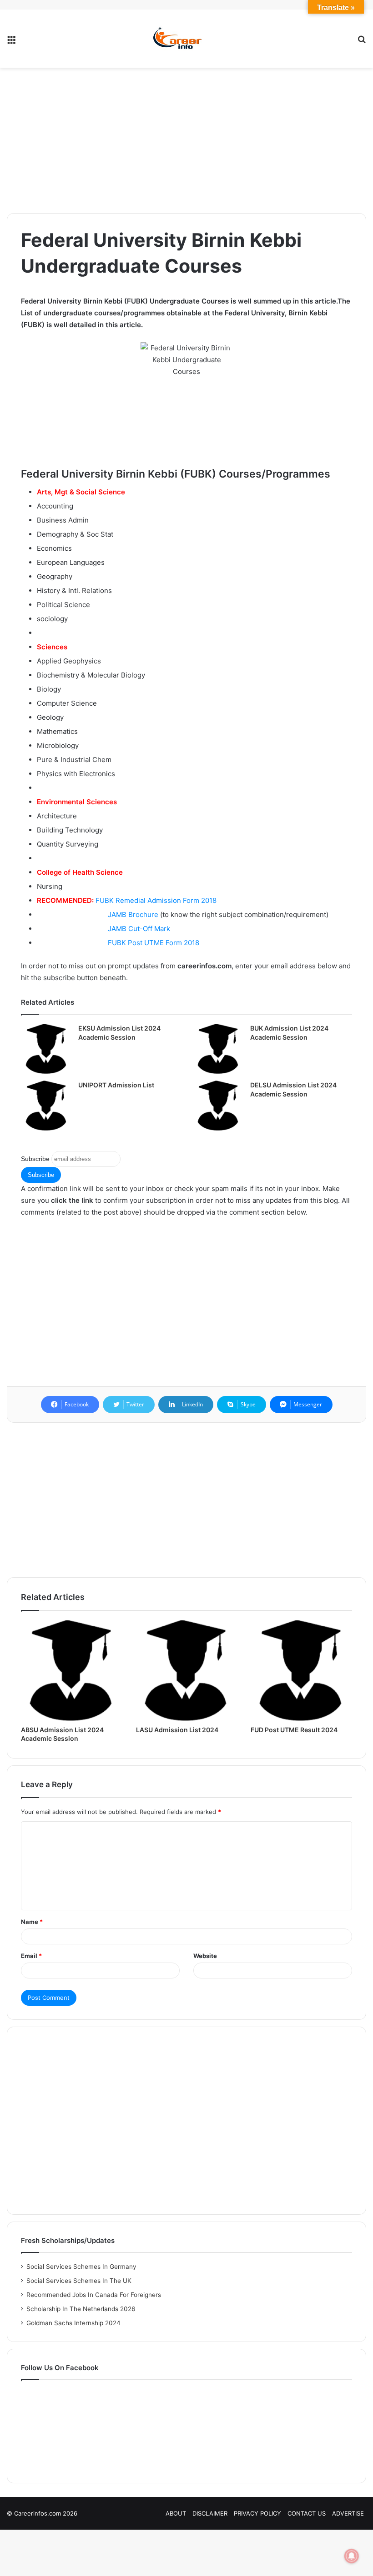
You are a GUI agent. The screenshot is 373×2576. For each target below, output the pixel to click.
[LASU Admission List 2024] (187, 1671)
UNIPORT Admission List (116, 1085)
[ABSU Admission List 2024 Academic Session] (72, 1671)
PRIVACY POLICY (257, 2513)
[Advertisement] (186, 140)
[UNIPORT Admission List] (46, 1106)
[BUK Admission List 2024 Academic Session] (218, 1049)
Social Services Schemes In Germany (81, 2267)
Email (31, 1956)
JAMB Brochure (133, 914)
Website (205, 1956)
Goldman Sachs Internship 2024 (73, 2323)
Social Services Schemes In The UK (79, 2281)
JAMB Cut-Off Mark (139, 929)
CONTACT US (307, 2513)
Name (32, 1922)
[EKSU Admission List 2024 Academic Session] (46, 1049)
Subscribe (35, 1159)
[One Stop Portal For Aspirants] (186, 39)
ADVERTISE (348, 2513)
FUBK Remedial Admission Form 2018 (156, 900)
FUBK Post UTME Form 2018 (154, 943)
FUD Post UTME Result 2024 (294, 1730)
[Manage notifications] (352, 2556)
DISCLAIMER (210, 2513)
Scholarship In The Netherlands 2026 (81, 2309)
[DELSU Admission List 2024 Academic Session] (218, 1106)
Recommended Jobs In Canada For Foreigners (94, 2295)
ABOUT (176, 2513)
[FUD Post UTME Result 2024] (301, 1671)
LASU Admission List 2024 (177, 1730)
